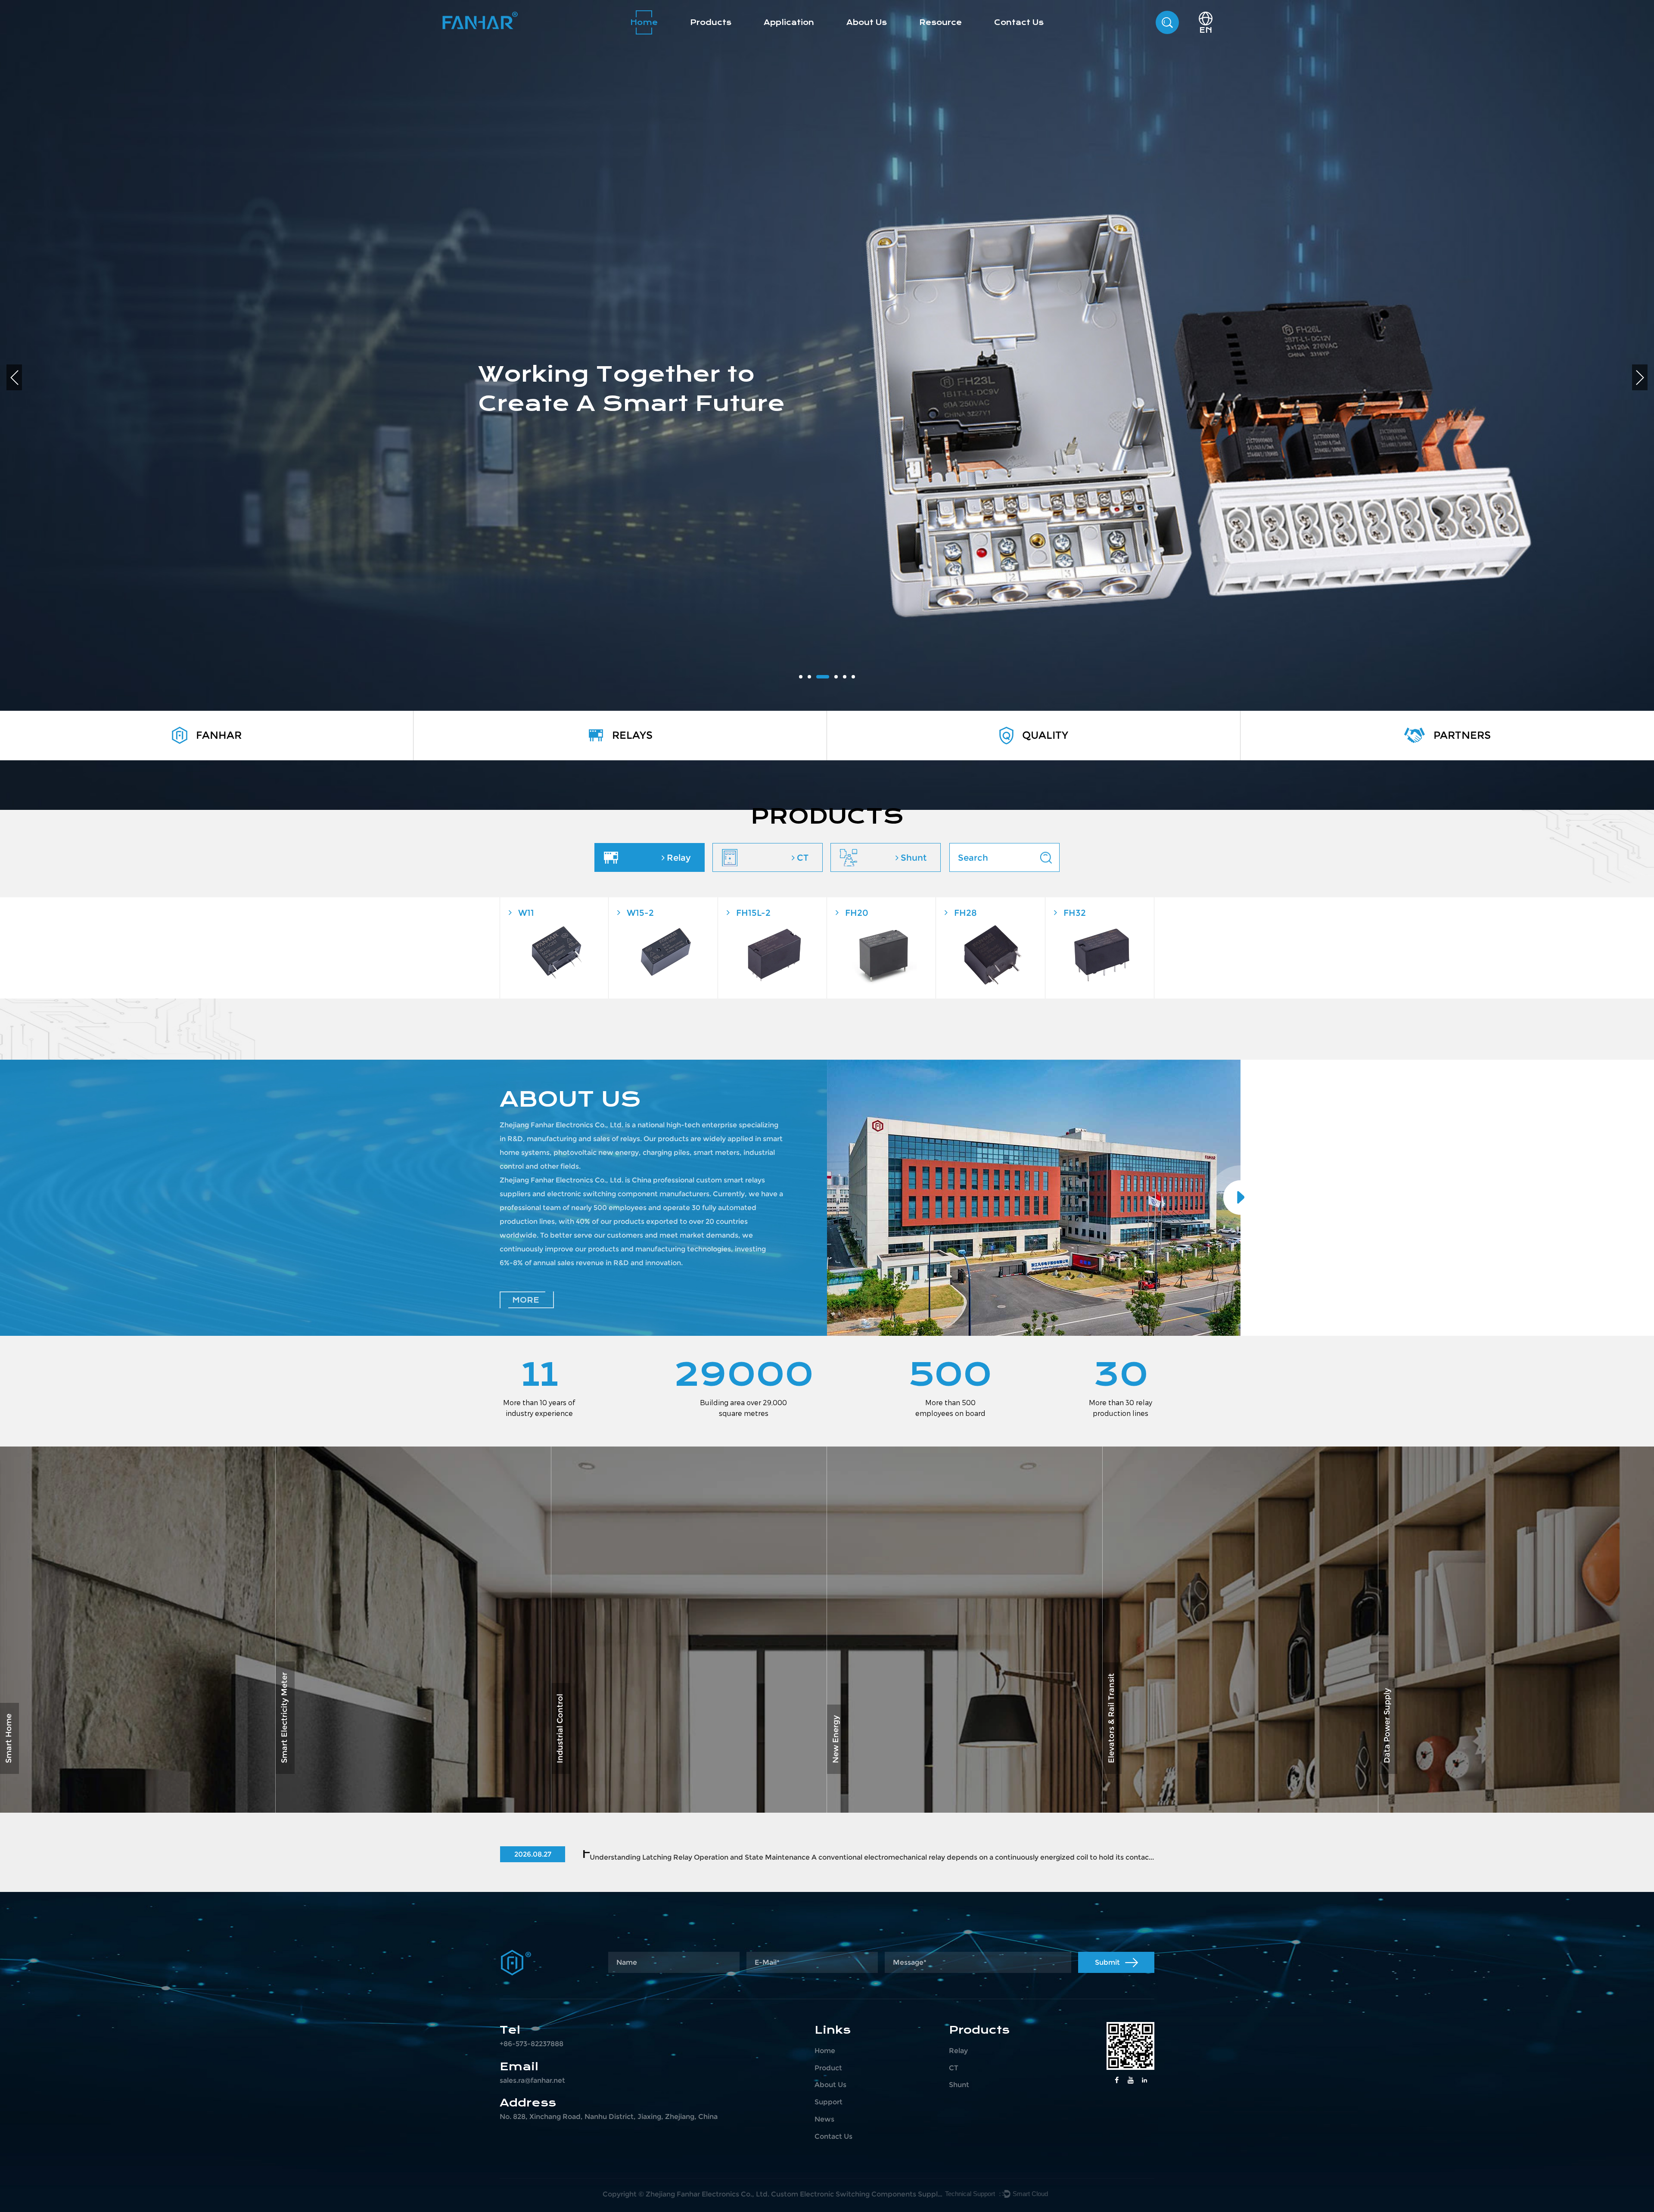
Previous (14, 377)
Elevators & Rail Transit (1200, 1746)
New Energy (886, 1746)
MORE (526, 1300)
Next (1640, 377)
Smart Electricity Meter (372, 1746)
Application (789, 22)
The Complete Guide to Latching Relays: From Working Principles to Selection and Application (601, 1854)
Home (644, 22)
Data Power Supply (1460, 1746)
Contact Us (1019, 22)
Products (711, 22)
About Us (867, 22)
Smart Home (61, 1746)
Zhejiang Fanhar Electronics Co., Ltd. (707, 2194)
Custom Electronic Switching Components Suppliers (857, 2194)
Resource (940, 22)
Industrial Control (626, 1746)
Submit (1107, 1962)
